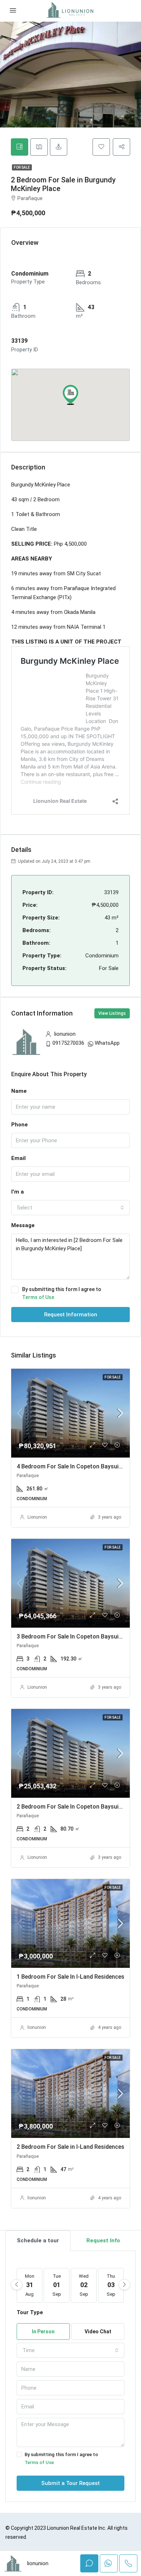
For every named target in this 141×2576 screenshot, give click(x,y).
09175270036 (68, 1043)
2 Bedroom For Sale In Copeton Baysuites (72, 1807)
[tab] (20, 147)
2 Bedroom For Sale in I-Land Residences (70, 2147)
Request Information (71, 1315)
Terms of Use (38, 1297)
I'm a (18, 1192)
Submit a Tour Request (70, 2483)
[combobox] (70, 1208)
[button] (70, 395)
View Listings (112, 1013)
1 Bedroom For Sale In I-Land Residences (70, 1977)
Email (18, 1158)
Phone (20, 1125)
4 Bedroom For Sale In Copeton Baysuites (72, 1466)
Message (23, 1225)
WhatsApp (107, 1043)
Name (19, 1091)
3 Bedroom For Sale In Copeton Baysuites (72, 1636)
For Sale (22, 167)
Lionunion (37, 1517)
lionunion (37, 2027)
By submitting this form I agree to (62, 1293)
